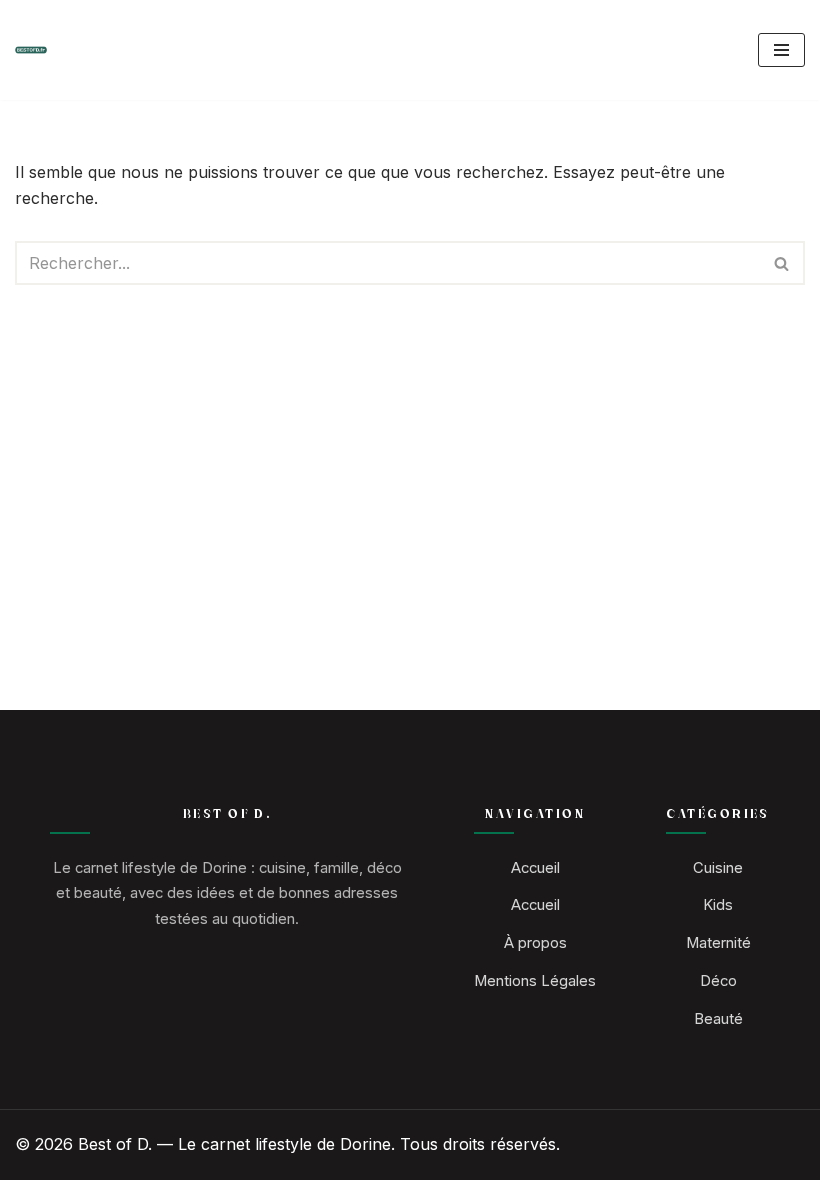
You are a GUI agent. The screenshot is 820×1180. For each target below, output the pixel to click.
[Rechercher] (782, 263)
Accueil (535, 868)
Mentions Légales (535, 981)
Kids (718, 905)
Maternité (718, 943)
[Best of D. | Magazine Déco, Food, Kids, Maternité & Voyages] (31, 50)
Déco (718, 981)
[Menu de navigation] (781, 50)
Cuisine (718, 868)
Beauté (718, 1019)
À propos (535, 943)
